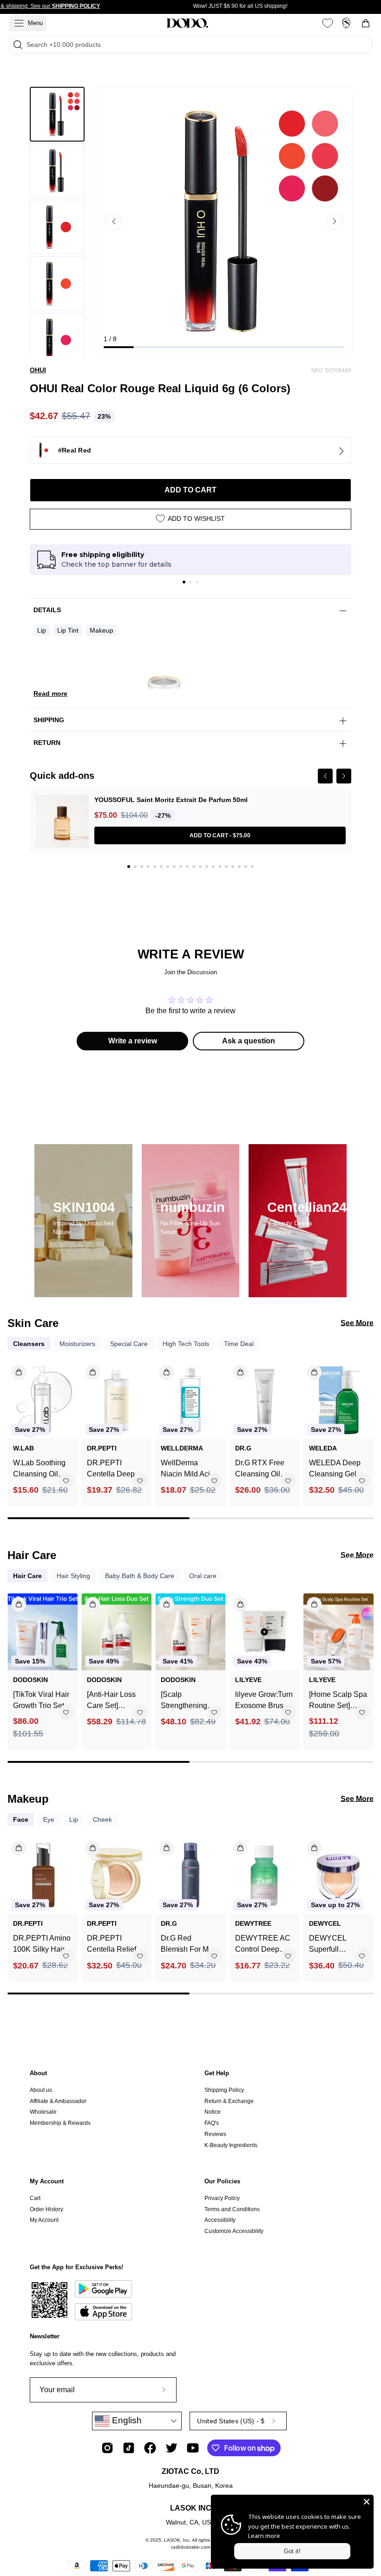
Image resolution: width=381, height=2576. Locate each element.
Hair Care (27, 1576)
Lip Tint (68, 630)
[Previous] (325, 776)
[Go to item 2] (190, 582)
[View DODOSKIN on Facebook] (150, 2448)
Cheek (102, 1819)
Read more (50, 693)
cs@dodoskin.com (190, 2547)
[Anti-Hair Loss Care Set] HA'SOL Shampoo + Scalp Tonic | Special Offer (116, 1701)
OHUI (38, 370)
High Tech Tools (186, 1344)
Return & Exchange (229, 2101)
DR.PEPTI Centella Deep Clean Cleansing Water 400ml (115, 1469)
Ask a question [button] (249, 1041)
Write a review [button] (133, 1041)
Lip (42, 630)
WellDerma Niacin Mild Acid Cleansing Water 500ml (188, 1469)
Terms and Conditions (232, 2209)
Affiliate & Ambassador (58, 2101)
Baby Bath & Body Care (140, 1576)
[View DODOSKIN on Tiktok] (129, 2448)
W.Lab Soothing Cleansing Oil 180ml (39, 1469)
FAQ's (212, 2123)
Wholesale (43, 2112)
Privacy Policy (222, 2198)
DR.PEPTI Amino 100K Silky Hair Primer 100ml (42, 1945)
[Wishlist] (328, 23)
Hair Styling (73, 1576)
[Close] (367, 2502)
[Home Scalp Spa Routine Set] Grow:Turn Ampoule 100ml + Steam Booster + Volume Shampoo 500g (338, 1701)
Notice (213, 2112)
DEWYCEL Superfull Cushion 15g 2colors (330, 1945)
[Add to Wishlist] (66, 1481)
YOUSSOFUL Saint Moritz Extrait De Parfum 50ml (171, 800)
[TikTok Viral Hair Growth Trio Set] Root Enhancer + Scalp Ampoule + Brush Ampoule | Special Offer (41, 1701)
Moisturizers (77, 1344)
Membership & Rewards (60, 2123)
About (38, 2073)
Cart (35, 2198)
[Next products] (365, 1426)
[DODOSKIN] (187, 23)
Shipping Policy (224, 2090)
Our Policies (222, 2181)
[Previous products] (16, 1426)
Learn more (264, 2536)
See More (357, 1323)
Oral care (203, 1576)
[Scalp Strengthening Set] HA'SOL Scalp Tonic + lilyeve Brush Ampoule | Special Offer (184, 1701)
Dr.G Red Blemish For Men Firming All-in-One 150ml (189, 1945)
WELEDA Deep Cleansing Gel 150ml (335, 1469)
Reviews (215, 2134)
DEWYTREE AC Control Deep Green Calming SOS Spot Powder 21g (263, 1945)
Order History (46, 2209)
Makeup (102, 630)
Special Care (129, 1344)
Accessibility (220, 2220)
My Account (47, 2181)
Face (21, 1819)
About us (41, 2090)
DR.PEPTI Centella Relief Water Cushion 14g (112, 1945)
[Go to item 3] (197, 582)
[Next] (344, 776)
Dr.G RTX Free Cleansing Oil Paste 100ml (260, 1469)
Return (47, 743)
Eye (49, 1819)
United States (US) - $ (231, 2421)
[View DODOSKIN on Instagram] (107, 2448)
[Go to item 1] (184, 582)
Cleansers (29, 1344)
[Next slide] (335, 221)
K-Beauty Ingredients (231, 2145)
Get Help (217, 2073)
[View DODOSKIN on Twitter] (171, 2448)
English (126, 2420)
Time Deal (239, 1344)
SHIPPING (49, 720)
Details (47, 610)
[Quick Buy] (309, 1845)
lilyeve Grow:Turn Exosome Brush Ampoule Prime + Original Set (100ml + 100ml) (264, 1701)
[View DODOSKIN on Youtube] (193, 2448)
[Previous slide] (114, 221)
